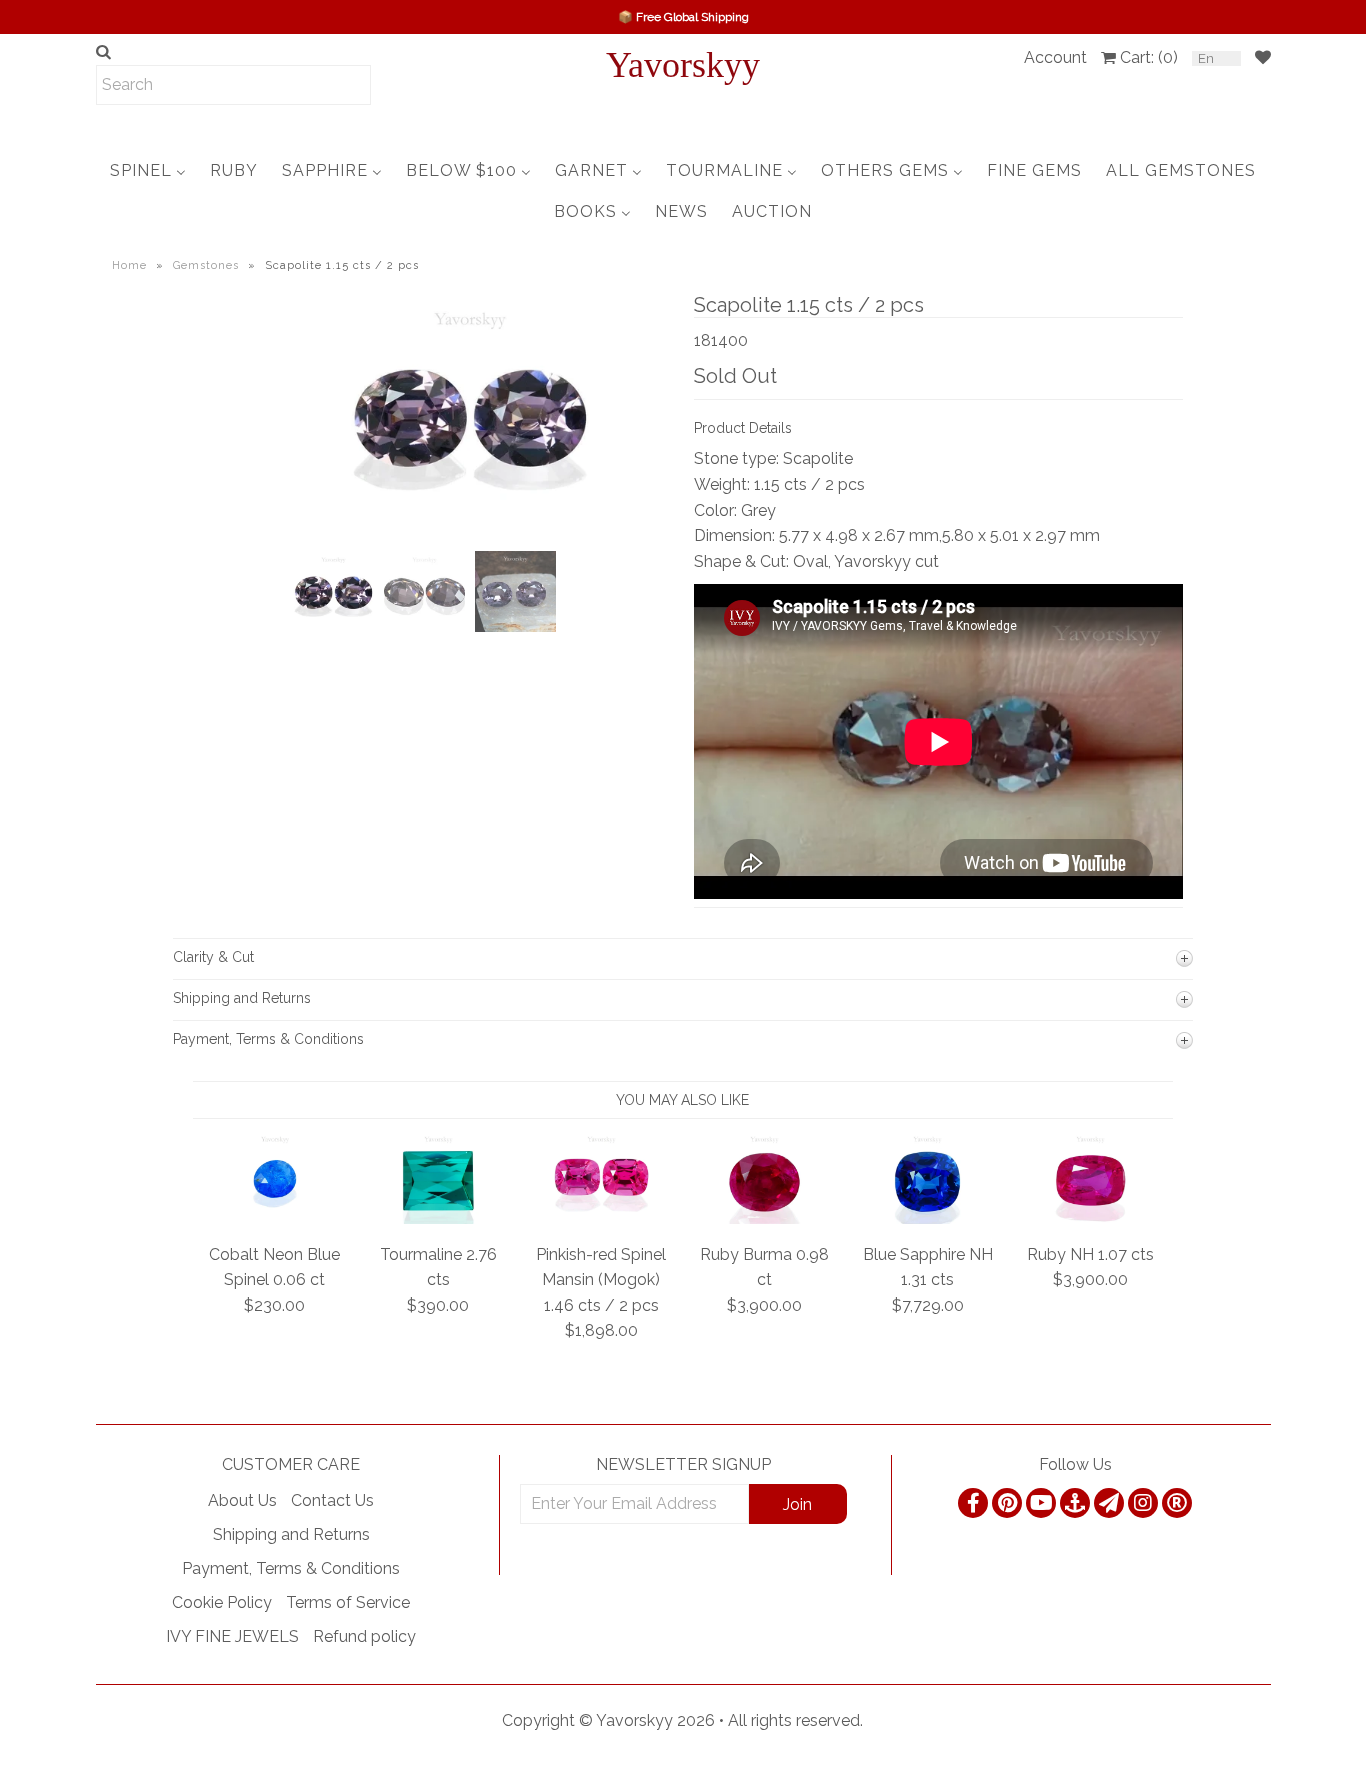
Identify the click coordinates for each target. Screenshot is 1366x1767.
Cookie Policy (222, 1602)
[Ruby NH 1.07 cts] (1090, 1218)
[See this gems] (305, 459)
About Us (242, 1500)
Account (1055, 57)
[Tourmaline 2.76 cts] (438, 1218)
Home (129, 265)
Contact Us (332, 1500)
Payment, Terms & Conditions (291, 1568)
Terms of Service (348, 1602)
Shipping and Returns (291, 1534)
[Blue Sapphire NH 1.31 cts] (927, 1218)
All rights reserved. (795, 1720)
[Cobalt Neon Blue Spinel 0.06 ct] (275, 1218)
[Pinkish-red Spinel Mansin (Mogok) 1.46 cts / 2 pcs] (601, 1218)
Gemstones (206, 265)
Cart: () (1149, 57)
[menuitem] (148, 170)
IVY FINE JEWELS (232, 1636)
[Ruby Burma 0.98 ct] (764, 1218)
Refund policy (364, 1636)
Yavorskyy (683, 65)
